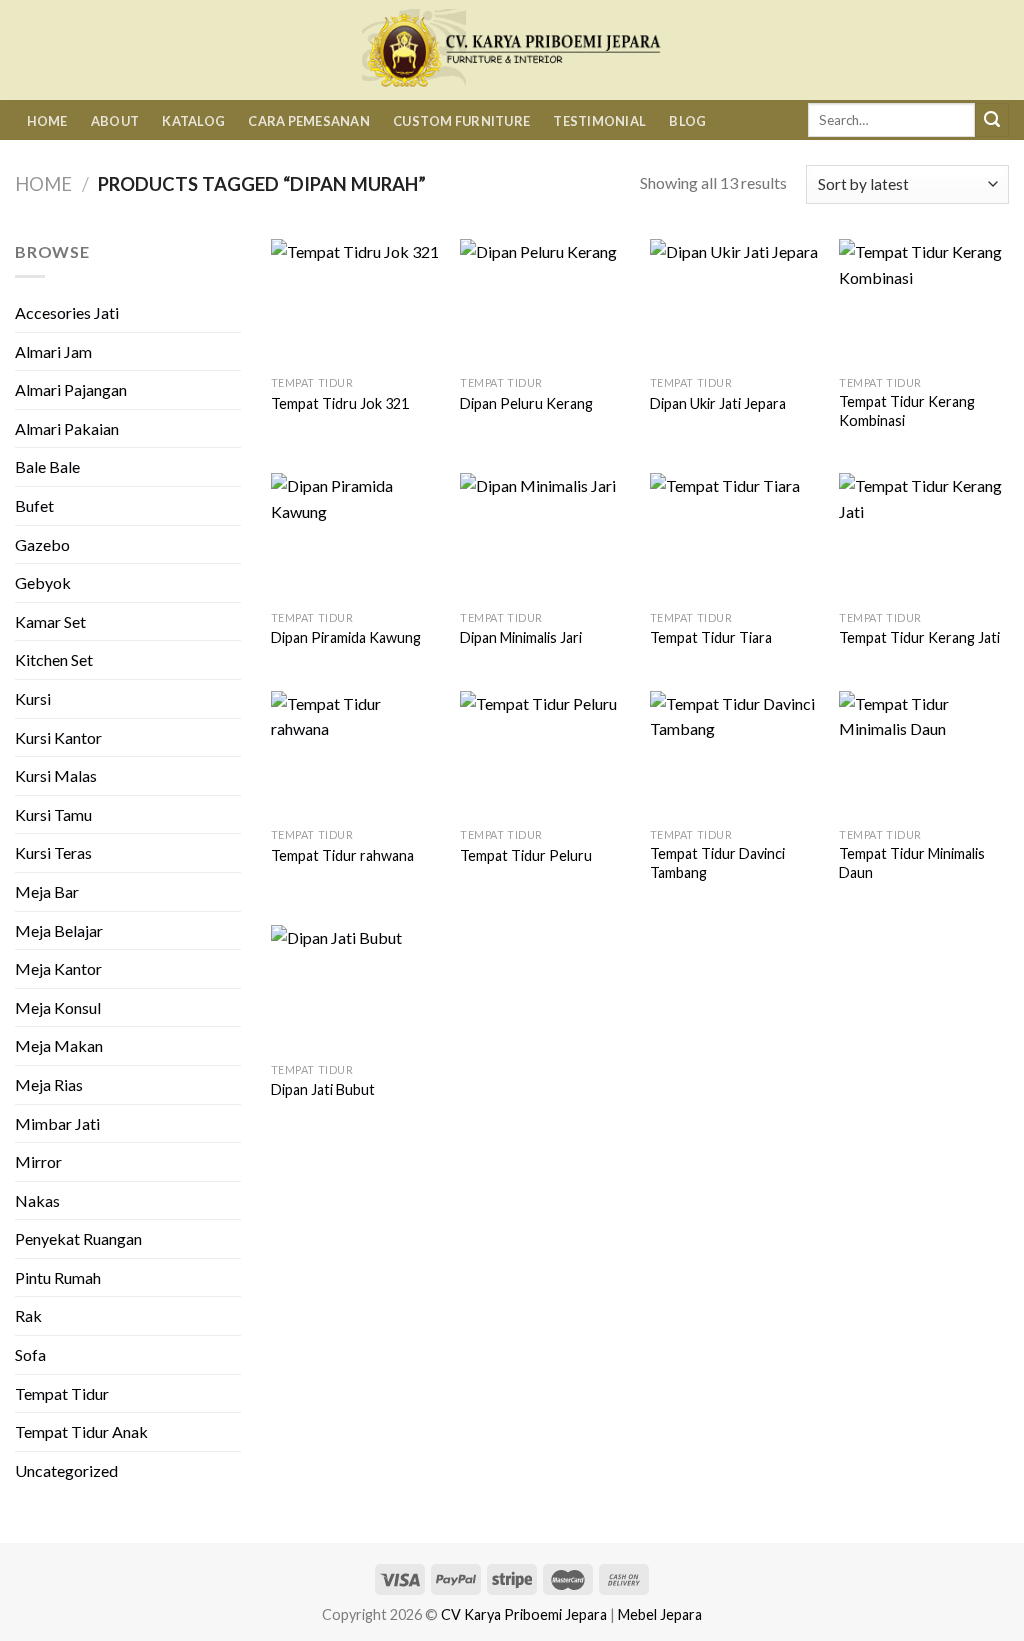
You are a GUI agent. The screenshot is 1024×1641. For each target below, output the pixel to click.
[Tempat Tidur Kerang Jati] (924, 536)
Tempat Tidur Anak (81, 1431)
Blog (687, 121)
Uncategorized (66, 1470)
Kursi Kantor (58, 737)
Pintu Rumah (58, 1277)
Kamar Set (50, 621)
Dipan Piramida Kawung (346, 637)
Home (47, 121)
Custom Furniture (461, 121)
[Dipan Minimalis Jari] (545, 536)
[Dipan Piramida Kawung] (356, 536)
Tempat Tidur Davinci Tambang (717, 863)
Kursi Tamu (53, 814)
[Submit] (992, 120)
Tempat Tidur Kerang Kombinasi (907, 411)
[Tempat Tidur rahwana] (356, 754)
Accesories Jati (67, 312)
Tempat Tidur (62, 1393)
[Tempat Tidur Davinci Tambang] (735, 754)
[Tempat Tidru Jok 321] (356, 302)
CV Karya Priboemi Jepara (524, 1614)
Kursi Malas (56, 775)
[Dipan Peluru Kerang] (545, 302)
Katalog (193, 121)
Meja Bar (47, 891)
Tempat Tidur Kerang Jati (919, 637)
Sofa (30, 1354)
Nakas (37, 1200)
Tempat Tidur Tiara (711, 637)
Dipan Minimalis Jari (521, 637)
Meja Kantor (58, 968)
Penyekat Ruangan (78, 1238)
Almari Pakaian (67, 428)
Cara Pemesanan (309, 121)
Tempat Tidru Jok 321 (340, 403)
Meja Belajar (59, 930)
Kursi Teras (53, 852)
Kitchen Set (54, 659)
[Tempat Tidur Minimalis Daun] (924, 754)
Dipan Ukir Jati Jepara (718, 403)
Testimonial (599, 121)
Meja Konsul (58, 1007)
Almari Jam (53, 351)
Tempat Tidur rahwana (342, 855)
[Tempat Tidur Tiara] (735, 536)
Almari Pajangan (71, 389)
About (115, 121)
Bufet (34, 505)
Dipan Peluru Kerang (526, 403)
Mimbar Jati (57, 1123)
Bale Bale (47, 466)
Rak (28, 1315)
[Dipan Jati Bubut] (356, 988)
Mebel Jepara (660, 1614)
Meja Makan (59, 1045)
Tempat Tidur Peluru (526, 855)
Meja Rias (49, 1084)
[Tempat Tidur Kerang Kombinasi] (924, 302)
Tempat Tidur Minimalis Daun (912, 863)
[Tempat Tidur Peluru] (545, 754)
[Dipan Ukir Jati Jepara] (735, 302)
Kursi (33, 698)
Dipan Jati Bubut (323, 1089)
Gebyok (43, 582)
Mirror (38, 1161)
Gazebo (42, 544)
